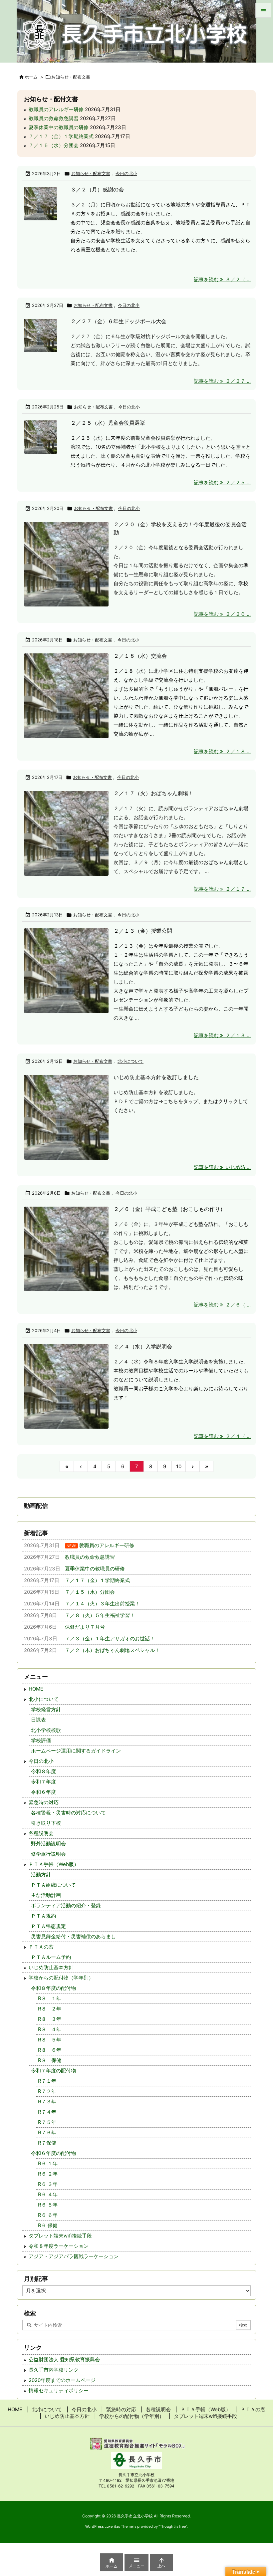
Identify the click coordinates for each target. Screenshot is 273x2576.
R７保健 (47, 2143)
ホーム (31, 77)
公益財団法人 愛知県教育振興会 (64, 2359)
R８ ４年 (50, 2029)
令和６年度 (43, 1792)
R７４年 (47, 2112)
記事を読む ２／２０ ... (222, 614)
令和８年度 (43, 1771)
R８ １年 (50, 1998)
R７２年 (47, 2091)
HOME (36, 1689)
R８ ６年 (50, 2050)
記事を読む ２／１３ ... (222, 1035)
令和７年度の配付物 (53, 2071)
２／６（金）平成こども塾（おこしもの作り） (169, 1209)
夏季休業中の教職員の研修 (59, 127)
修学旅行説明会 (48, 1854)
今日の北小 (126, 173)
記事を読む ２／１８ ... (222, 751)
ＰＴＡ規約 (43, 1916)
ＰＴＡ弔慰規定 (48, 1926)
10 (179, 1466)
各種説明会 (41, 1833)
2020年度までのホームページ (62, 2380)
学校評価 (41, 1740)
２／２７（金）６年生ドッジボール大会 (119, 321)
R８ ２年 (50, 2009)
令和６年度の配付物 (53, 2153)
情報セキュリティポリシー (59, 2390)
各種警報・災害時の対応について (68, 1813)
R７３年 (47, 2102)
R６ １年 (48, 2163)
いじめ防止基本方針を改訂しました (156, 1077)
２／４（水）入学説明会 (143, 1346)
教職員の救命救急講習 (54, 118)
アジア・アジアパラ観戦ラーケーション (74, 2256)
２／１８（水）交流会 (140, 656)
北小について (131, 1061)
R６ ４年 (48, 2194)
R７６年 (47, 2132)
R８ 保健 (50, 2060)
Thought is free (173, 2526)
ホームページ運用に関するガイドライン (76, 1751)
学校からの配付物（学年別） (61, 1978)
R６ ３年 (48, 2184)
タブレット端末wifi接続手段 (60, 2236)
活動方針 (41, 1874)
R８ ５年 (50, 2040)
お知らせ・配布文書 (91, 173)
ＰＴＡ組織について (53, 1885)
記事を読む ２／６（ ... (222, 1305)
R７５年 (47, 2122)
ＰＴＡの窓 (41, 1947)
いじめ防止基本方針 (51, 1967)
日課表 (38, 1720)
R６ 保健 (48, 2225)
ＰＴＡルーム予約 (51, 1957)
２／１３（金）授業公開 (143, 931)
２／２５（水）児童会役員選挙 (108, 423)
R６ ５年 (48, 2205)
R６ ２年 (48, 2174)
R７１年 (47, 2081)
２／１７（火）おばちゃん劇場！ (153, 793)
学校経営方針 (46, 1709)
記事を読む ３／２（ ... (222, 279)
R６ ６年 (48, 2215)
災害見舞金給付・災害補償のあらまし (73, 1936)
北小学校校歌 (46, 1730)
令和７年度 (43, 1782)
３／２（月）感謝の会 (97, 189)
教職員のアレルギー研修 (56, 109)
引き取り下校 (46, 1823)
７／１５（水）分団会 (54, 145)
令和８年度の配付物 (53, 1988)
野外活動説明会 (48, 1844)
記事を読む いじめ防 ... (222, 1167)
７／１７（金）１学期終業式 (61, 136)
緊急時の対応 (44, 1802)
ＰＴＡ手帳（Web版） (54, 1864)
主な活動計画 (46, 1895)
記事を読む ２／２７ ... (222, 381)
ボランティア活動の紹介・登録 (66, 1905)
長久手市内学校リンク (54, 2370)
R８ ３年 (50, 2019)
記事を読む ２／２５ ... (222, 482)
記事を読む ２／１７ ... (222, 889)
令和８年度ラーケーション (59, 2246)
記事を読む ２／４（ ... (222, 1436)
